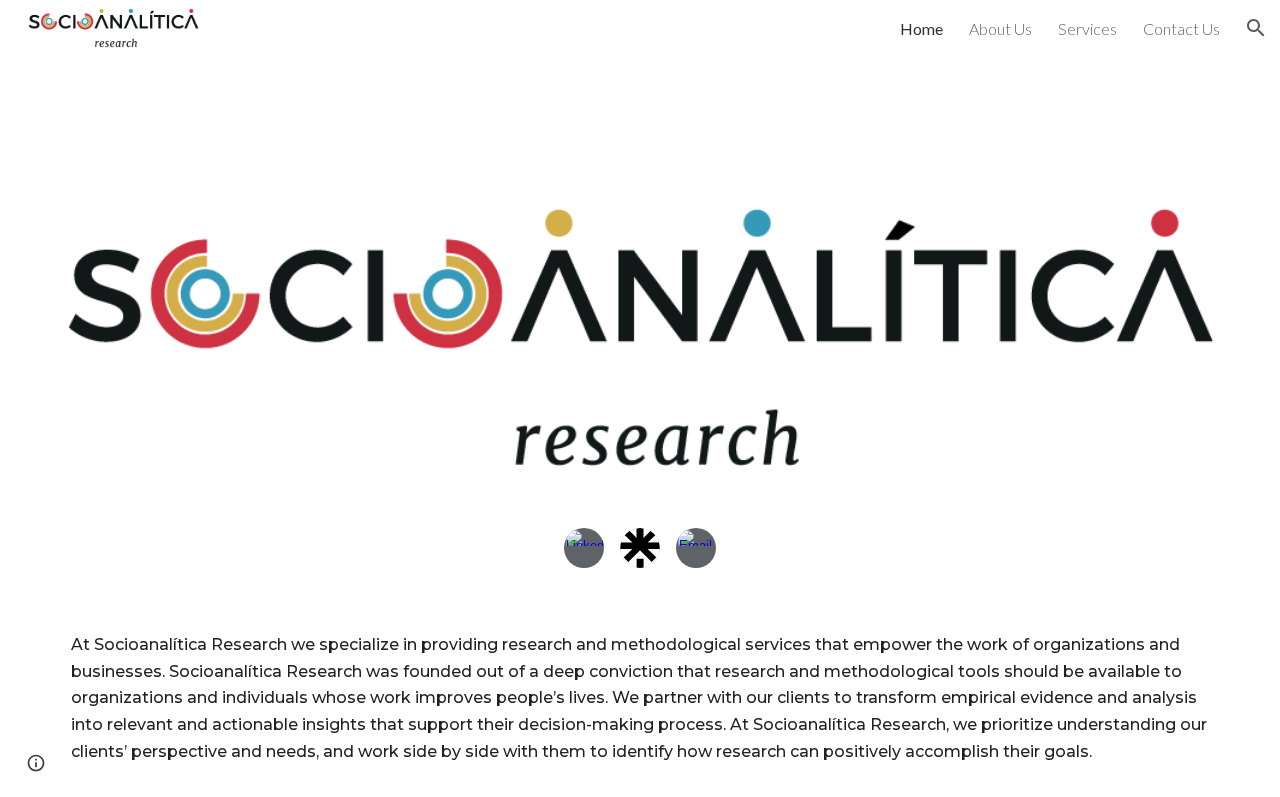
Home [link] (921, 28)
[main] (640, 698)
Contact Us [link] (1181, 28)
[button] (1256, 28)
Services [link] (1087, 28)
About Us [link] (1000, 28)
